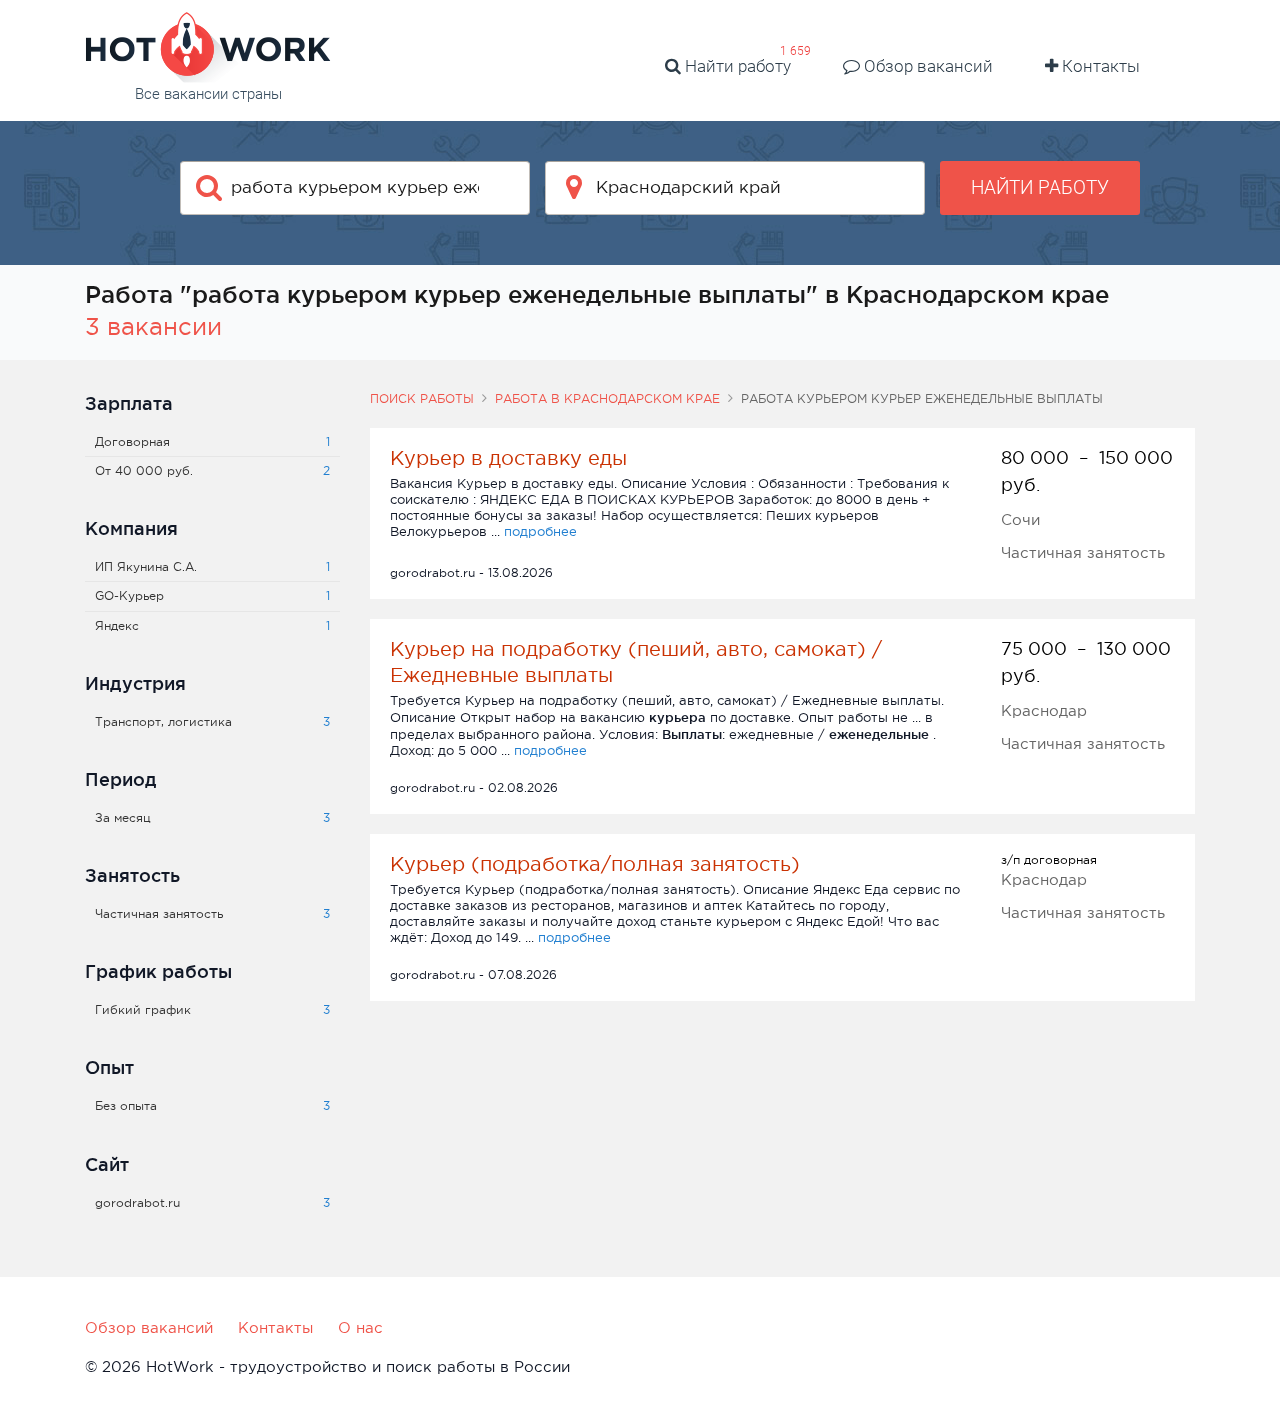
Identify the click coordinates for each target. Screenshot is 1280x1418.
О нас (360, 1327)
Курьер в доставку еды (508, 458)
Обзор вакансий (926, 66)
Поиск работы (422, 399)
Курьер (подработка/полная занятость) (595, 864)
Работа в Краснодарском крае (607, 399)
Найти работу (736, 66)
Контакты (1099, 66)
